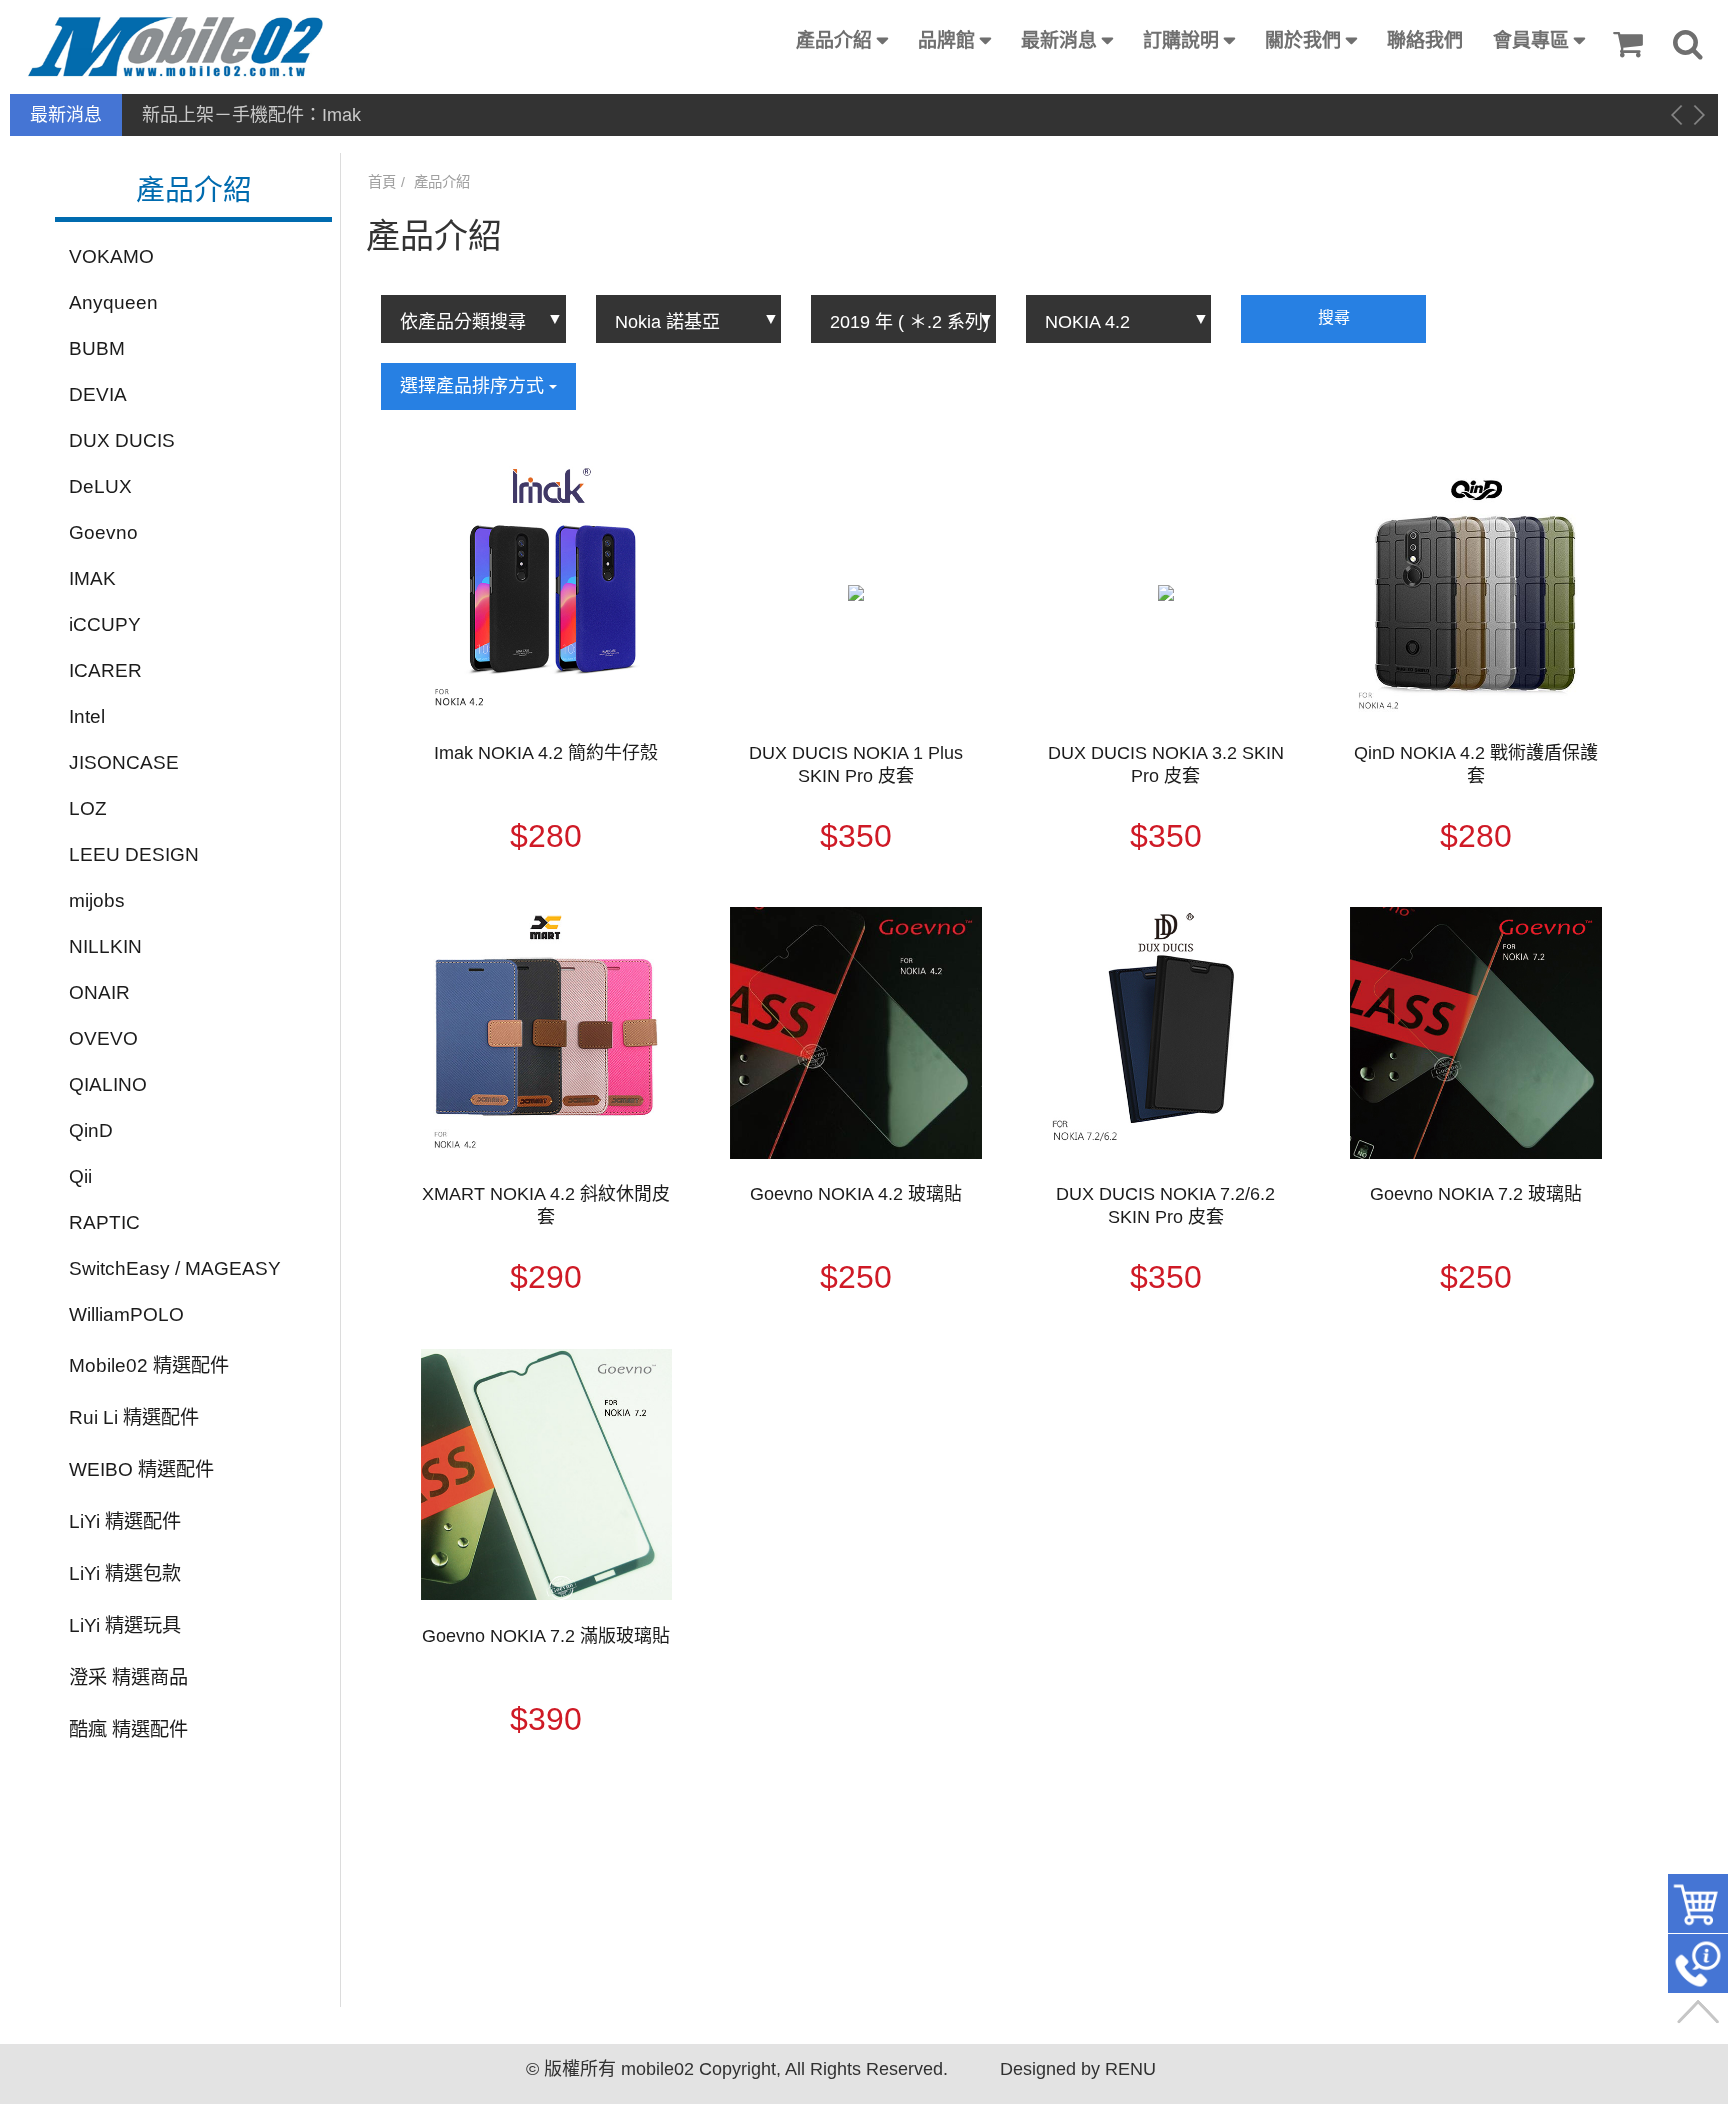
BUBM (97, 348)
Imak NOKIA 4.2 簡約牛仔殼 (546, 753)
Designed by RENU (1078, 2069)
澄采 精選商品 (128, 1677)
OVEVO (103, 1038)
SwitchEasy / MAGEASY (175, 1268)
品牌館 (946, 40)
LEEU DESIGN (134, 854)
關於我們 (1303, 40)
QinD (91, 1130)
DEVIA (98, 394)
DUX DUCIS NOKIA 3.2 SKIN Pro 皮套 (1166, 764)
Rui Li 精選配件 (134, 1417)
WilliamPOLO (126, 1314)
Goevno (103, 532)
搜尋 (1334, 317)
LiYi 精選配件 (125, 1521)
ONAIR (99, 992)
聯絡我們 (1425, 40)
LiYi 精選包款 (125, 1573)
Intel (87, 716)
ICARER (105, 670)
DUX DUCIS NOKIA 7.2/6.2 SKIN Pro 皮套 (1165, 1205)
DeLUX (100, 486)
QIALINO (108, 1084)
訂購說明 (1181, 40)
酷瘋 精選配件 (128, 1729)
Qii (80, 1176)
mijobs (97, 900)
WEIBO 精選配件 (141, 1469)
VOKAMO (111, 256)
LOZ (88, 808)
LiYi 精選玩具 (125, 1625)
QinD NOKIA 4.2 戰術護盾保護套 (1476, 764)
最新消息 (1059, 40)
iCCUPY (105, 624)
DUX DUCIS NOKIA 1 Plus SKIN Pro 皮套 (856, 764)
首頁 (382, 182)
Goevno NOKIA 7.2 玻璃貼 (1476, 1194)
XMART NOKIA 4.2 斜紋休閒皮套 (546, 1205)
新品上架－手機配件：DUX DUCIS (281, 115)
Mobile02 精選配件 (149, 1365)
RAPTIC (104, 1222)
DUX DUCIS (122, 440)
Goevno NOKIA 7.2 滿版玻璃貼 (546, 1636)
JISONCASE (124, 762)
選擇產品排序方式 (474, 386)
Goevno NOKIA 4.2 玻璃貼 (856, 1194)
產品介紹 (834, 40)
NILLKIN (105, 946)
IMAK (92, 578)
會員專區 (1531, 40)
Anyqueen (113, 302)
